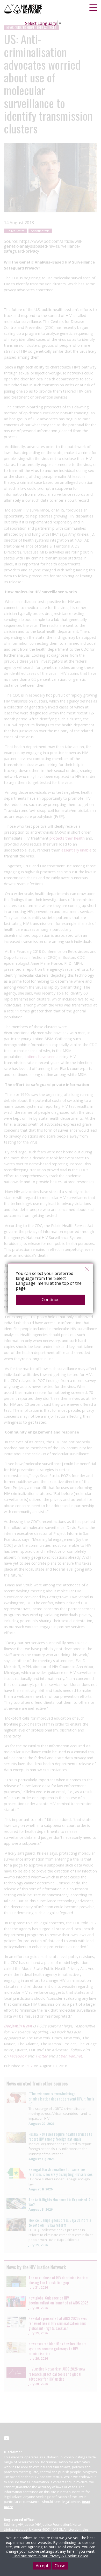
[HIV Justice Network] (24, 9)
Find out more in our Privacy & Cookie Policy (50, 2556)
